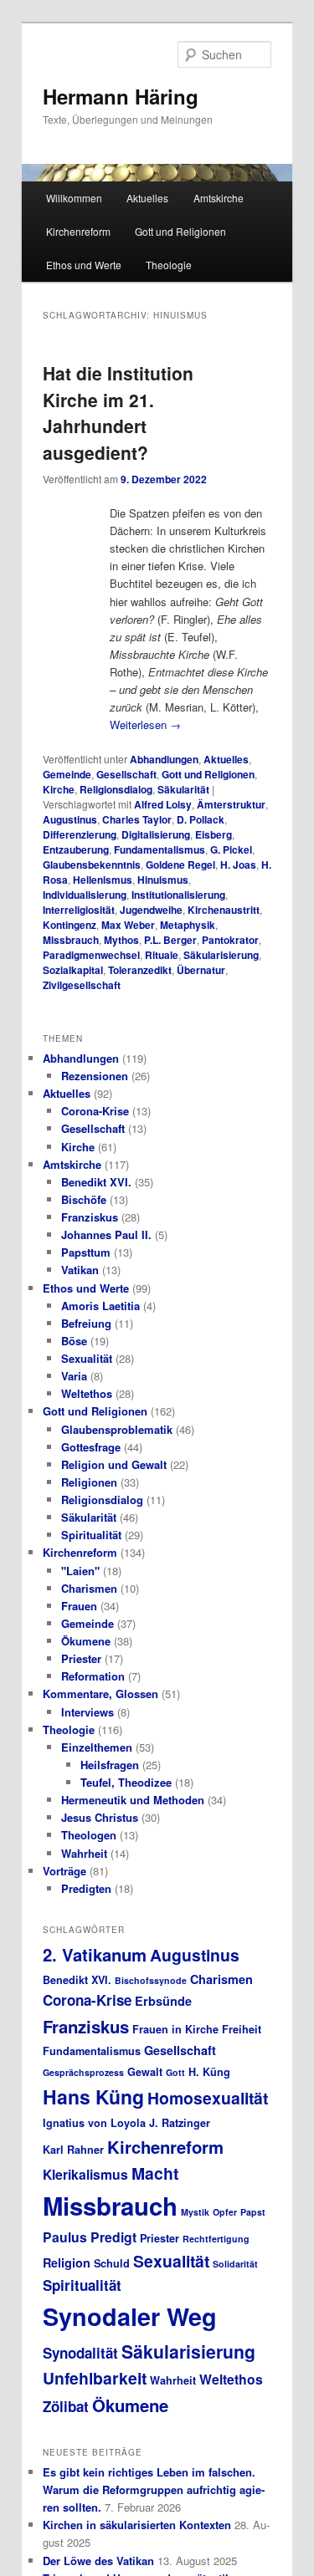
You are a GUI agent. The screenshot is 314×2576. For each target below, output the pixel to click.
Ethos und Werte (84, 265)
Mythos (121, 940)
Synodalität (80, 2353)
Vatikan (80, 1270)
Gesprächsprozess (83, 2072)
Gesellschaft (126, 774)
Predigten (86, 1888)
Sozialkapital (73, 970)
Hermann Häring (121, 96)
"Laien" (80, 1571)
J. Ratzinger (180, 2123)
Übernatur (201, 970)
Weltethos (87, 1393)
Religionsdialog (116, 789)
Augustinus (70, 819)
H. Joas (238, 865)
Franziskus (90, 1217)
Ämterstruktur (231, 804)
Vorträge (64, 1871)
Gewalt (145, 2072)
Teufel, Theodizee (126, 1782)
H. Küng (209, 2072)
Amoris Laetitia (100, 1306)
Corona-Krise (95, 1111)
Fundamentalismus (160, 849)
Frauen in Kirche (175, 2029)
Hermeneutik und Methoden (133, 1800)
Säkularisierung (221, 955)
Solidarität (235, 2264)
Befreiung (86, 1323)
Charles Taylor (137, 819)
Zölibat (66, 2406)
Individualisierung (85, 895)
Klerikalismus (85, 2174)
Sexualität (87, 1358)
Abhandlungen (164, 759)
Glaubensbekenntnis (92, 865)
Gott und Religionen (180, 231)
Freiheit (242, 2029)
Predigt (113, 2237)
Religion (67, 2262)
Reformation (93, 1676)
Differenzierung (80, 834)
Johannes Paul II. (106, 1234)
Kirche (59, 789)
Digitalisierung (156, 834)
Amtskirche (219, 198)
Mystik (195, 2212)
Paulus (65, 2237)
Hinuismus (163, 880)
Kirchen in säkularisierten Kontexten (137, 2525)
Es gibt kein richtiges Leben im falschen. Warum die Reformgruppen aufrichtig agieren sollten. (154, 2489)
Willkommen (74, 198)
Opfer (225, 2212)
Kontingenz (69, 925)
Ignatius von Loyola (94, 2123)
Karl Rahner (73, 2150)
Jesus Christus (100, 1817)
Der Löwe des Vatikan (98, 2561)
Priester (81, 1658)
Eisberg (214, 834)
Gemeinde (67, 774)
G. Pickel (231, 849)
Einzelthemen (97, 1747)
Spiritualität (91, 1535)
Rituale (162, 955)
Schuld (112, 2263)
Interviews (88, 1712)
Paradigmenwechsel (91, 955)
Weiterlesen (145, 724)
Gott (175, 2072)
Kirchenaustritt (224, 910)
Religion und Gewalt (114, 1464)
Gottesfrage (91, 1447)
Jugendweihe (151, 910)
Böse (74, 1341)
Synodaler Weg (130, 2316)
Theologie (169, 265)
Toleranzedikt (140, 970)
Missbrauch (71, 940)
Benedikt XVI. (96, 1182)
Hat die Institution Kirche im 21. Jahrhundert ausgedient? (118, 413)
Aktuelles (147, 198)
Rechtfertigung (216, 2239)
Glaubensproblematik (117, 1429)
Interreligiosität (79, 910)
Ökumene (86, 1641)
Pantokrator (230, 940)
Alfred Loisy (163, 804)
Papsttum (86, 1252)
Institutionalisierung (178, 895)
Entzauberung (76, 849)
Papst (253, 2212)
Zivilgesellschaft (82, 985)
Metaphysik (188, 925)
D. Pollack (201, 819)
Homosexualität (208, 2098)
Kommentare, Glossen (100, 1694)
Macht (155, 2173)
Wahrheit (84, 1853)
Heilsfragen (110, 1765)
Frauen (79, 1606)
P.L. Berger (170, 940)
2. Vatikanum (95, 1954)
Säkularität (183, 789)
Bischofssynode (151, 1980)
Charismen (89, 1588)
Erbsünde (163, 2001)
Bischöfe (84, 1199)
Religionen (89, 1482)
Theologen (89, 1835)
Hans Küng (93, 2097)
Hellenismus (103, 880)
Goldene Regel (180, 865)
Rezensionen (95, 1076)
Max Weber (128, 925)
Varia (74, 1376)
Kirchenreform (78, 231)
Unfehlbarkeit (95, 2378)
